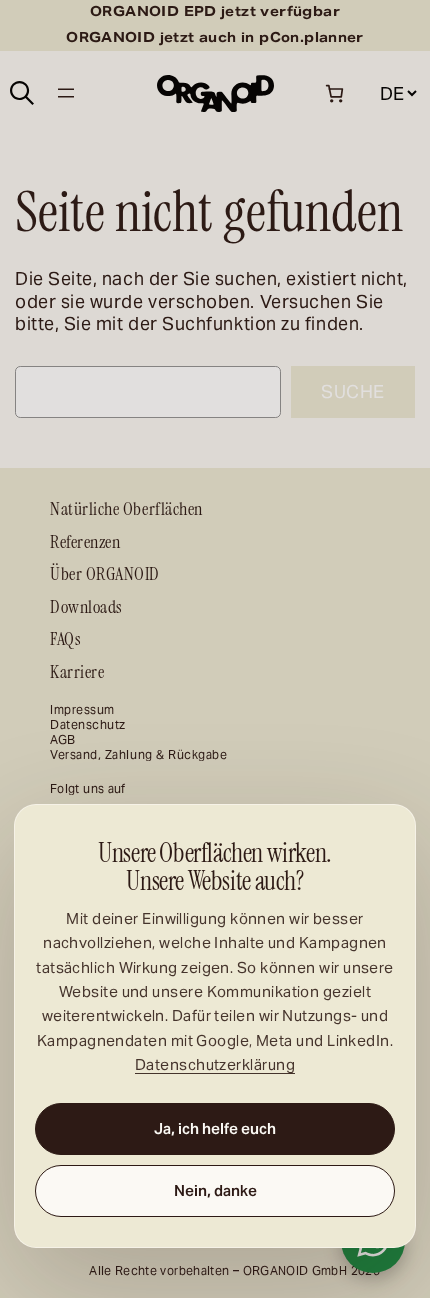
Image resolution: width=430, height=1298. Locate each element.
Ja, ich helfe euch (215, 1128)
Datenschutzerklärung (215, 1064)
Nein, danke (215, 1190)
